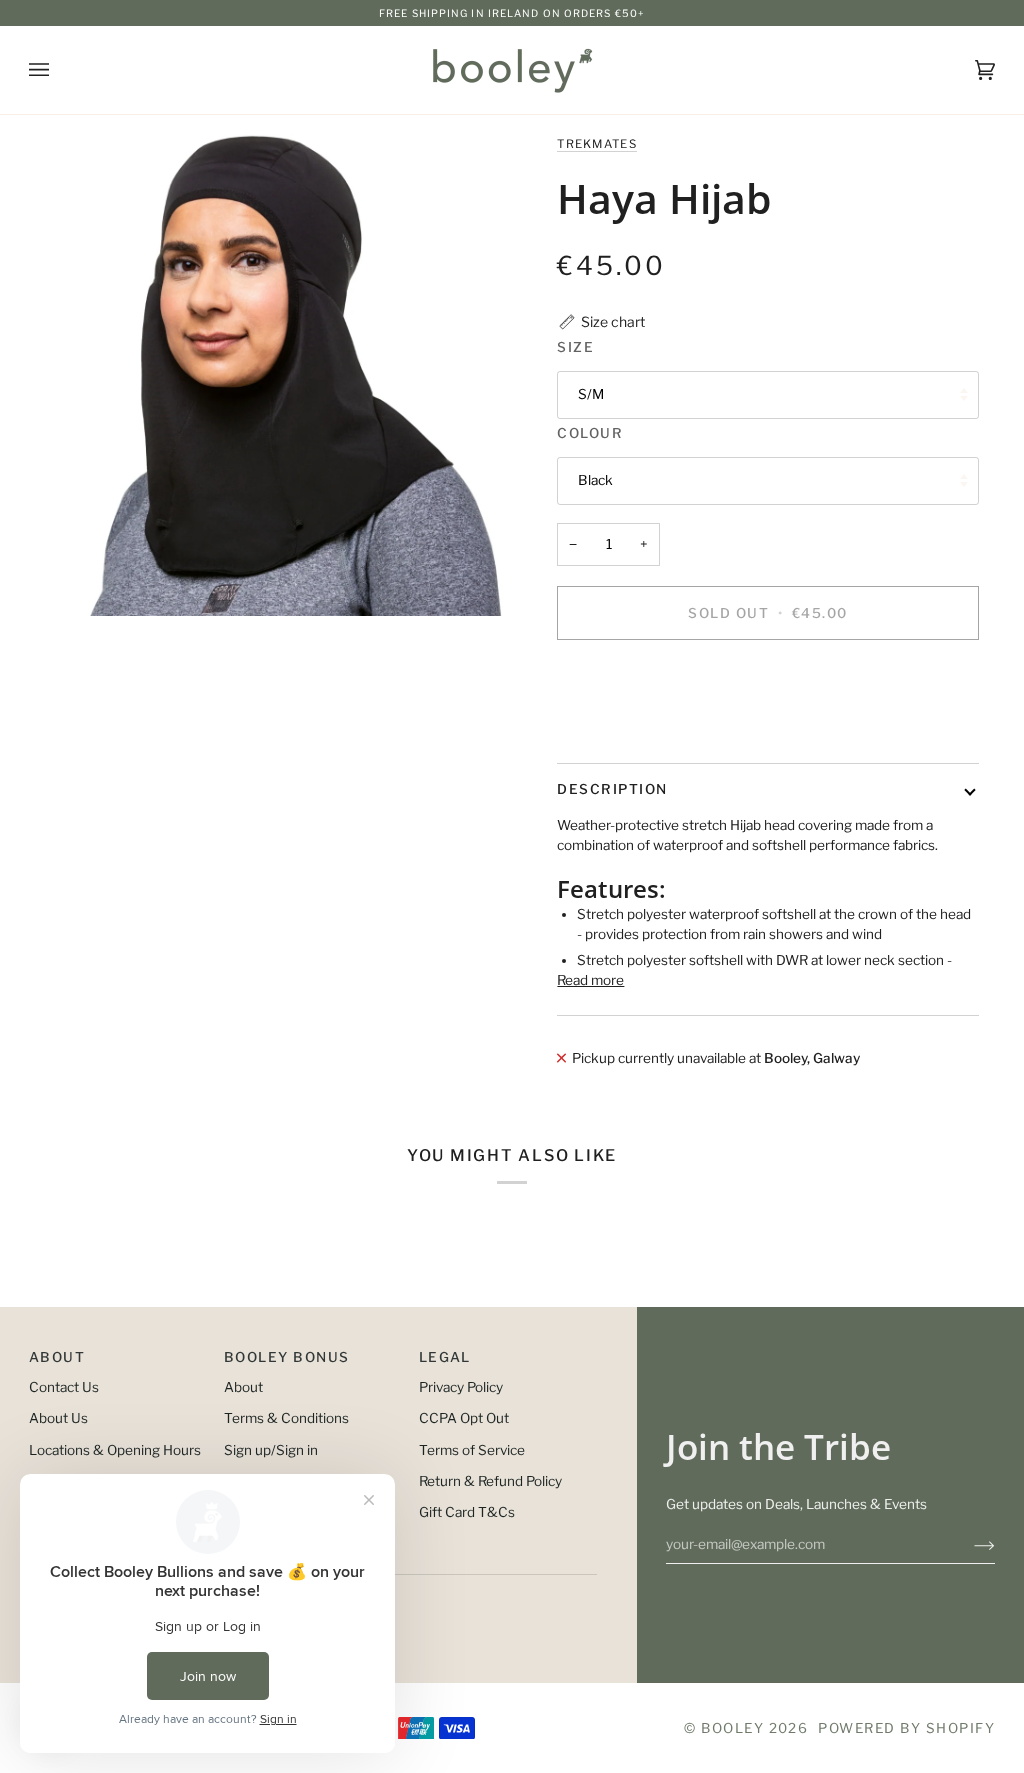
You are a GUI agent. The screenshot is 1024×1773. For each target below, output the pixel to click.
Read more (590, 980)
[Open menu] (59, 70)
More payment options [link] (627, 733)
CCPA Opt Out (464, 1418)
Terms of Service (472, 1450)
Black (595, 480)
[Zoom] (270, 374)
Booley (732, 1728)
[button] (601, 321)
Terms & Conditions (286, 1418)
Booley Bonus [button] (287, 1357)
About (243, 1387)
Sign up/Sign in (271, 1450)
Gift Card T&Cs (467, 1512)
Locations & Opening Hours (115, 1450)
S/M (591, 394)
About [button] (57, 1357)
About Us (58, 1418)
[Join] (968, 1544)
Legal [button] (445, 1357)
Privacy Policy (461, 1387)
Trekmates (596, 144)
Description (612, 789)
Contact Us (64, 1387)
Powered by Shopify (906, 1728)
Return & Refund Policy (490, 1481)
